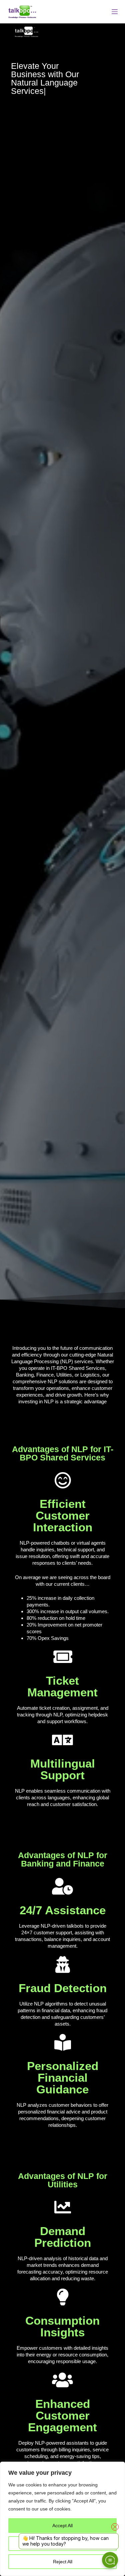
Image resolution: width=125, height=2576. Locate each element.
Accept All (62, 2526)
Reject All (63, 2562)
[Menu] (115, 12)
